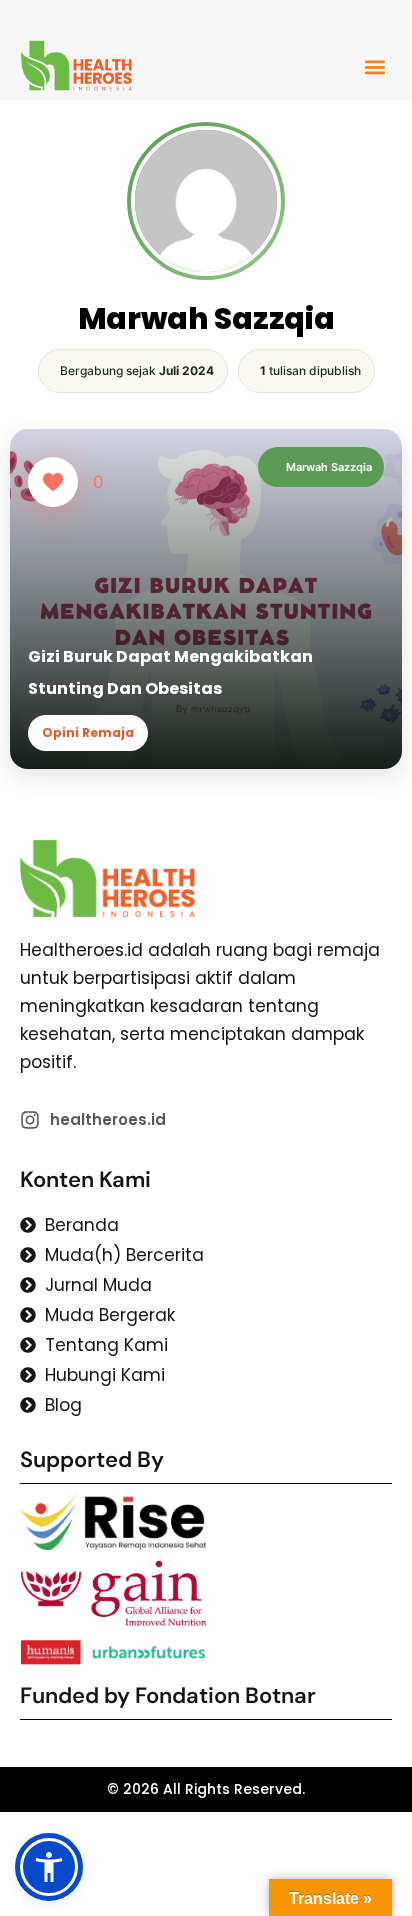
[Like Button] (53, 482)
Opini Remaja (88, 732)
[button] (374, 66)
